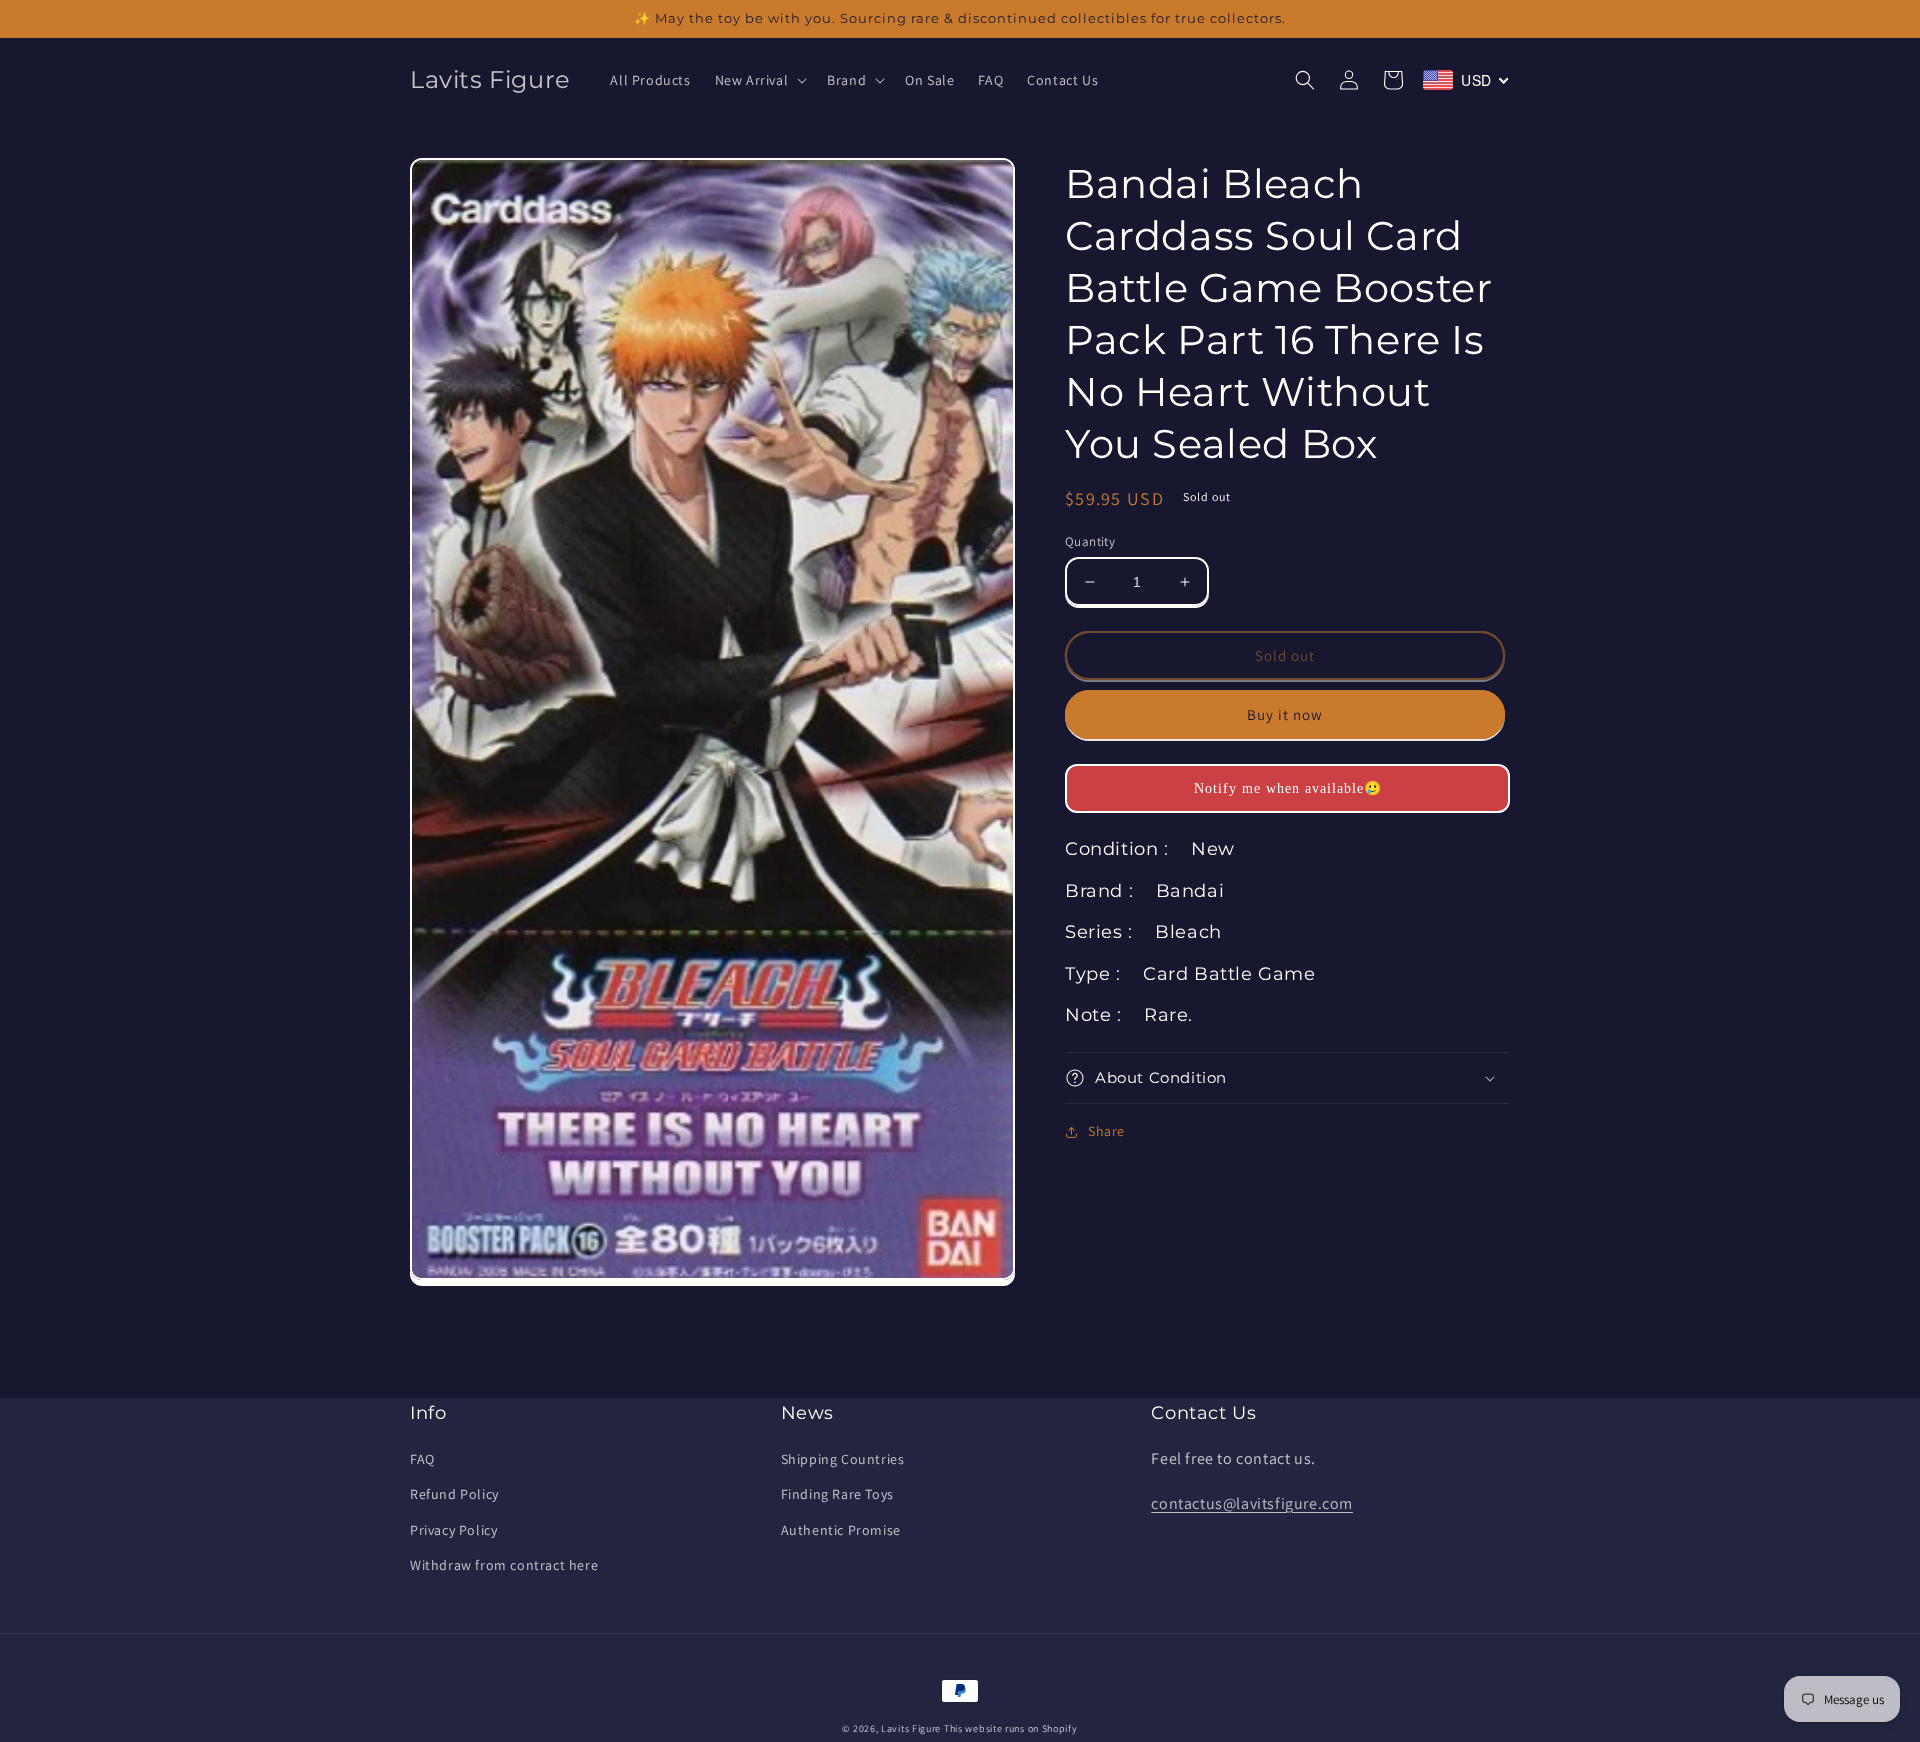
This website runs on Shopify (1011, 1728)
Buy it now (1285, 714)
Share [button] (1106, 1131)
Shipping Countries (843, 1459)
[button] (759, 80)
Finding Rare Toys (837, 1494)
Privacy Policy (453, 1530)
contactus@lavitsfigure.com (1252, 1503)
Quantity (1090, 541)
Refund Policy (454, 1494)
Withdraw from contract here (504, 1565)
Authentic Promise (841, 1530)
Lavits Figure (911, 1728)
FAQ (422, 1459)
